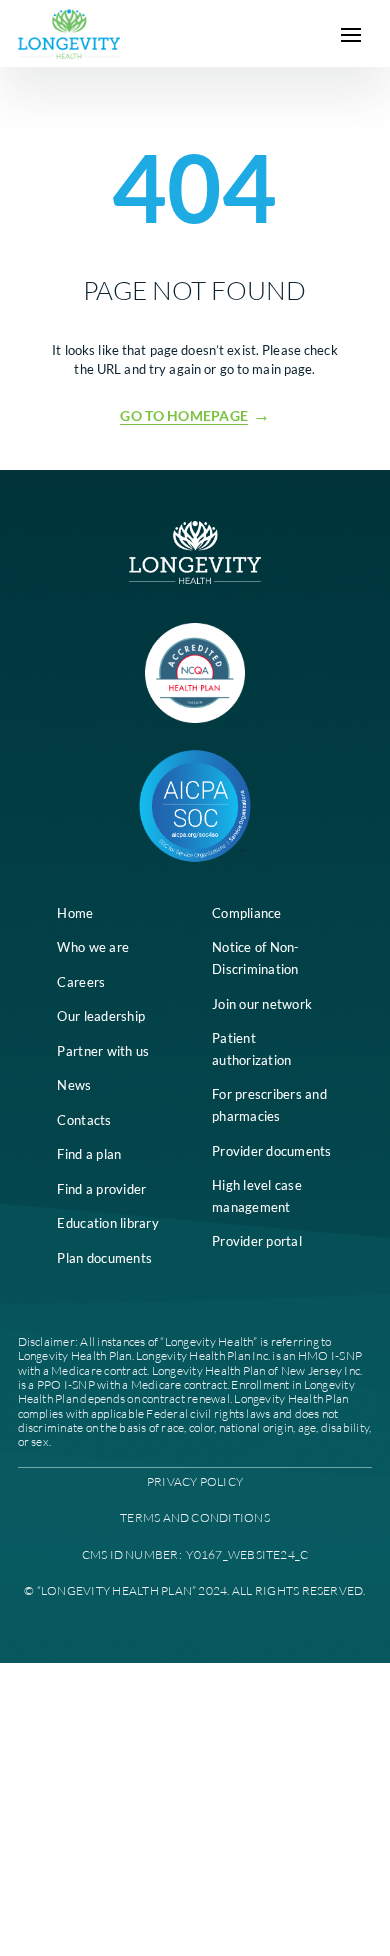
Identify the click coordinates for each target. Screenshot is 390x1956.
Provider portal (257, 1241)
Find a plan (89, 1154)
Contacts (84, 1120)
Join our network (262, 1004)
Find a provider (101, 1189)
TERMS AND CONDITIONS (195, 1517)
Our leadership (101, 1016)
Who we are (93, 947)
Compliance (247, 913)
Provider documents (272, 1151)
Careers (81, 982)
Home (75, 913)
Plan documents (104, 1258)
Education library (107, 1223)
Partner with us (103, 1051)
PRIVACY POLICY (195, 1481)
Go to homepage (184, 416)
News (74, 1085)
